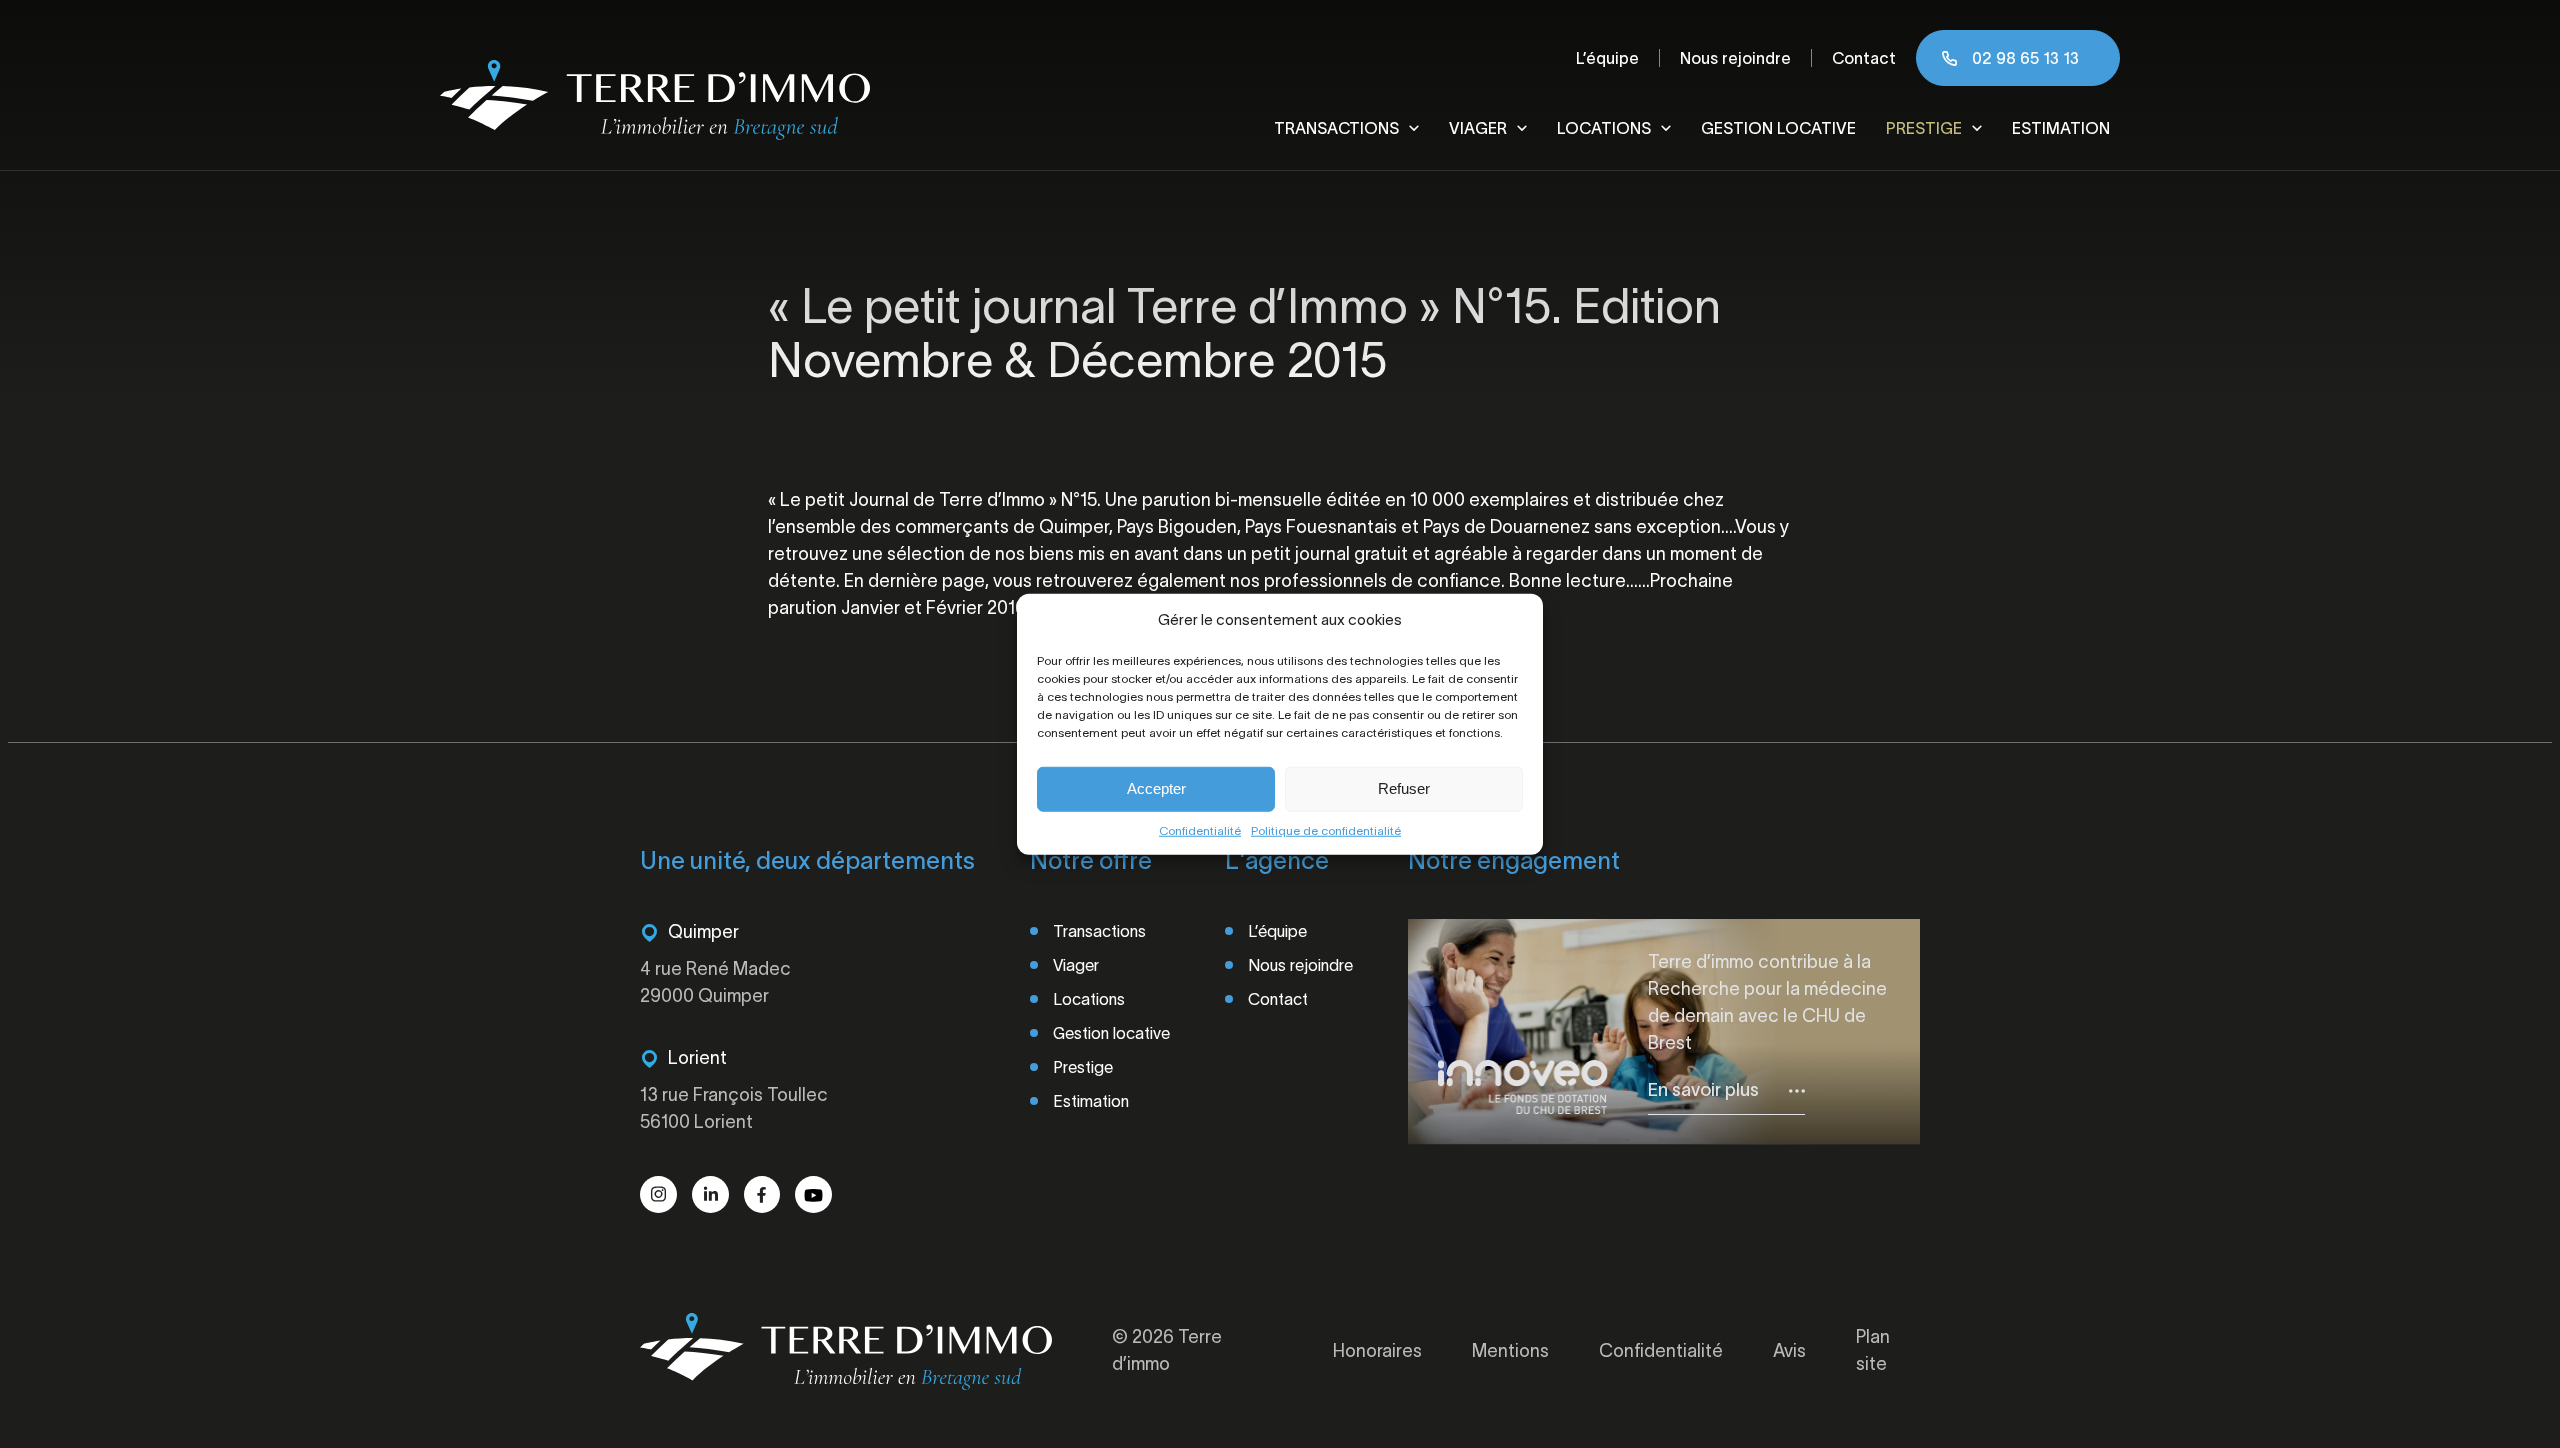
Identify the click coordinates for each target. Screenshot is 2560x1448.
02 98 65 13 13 (2025, 58)
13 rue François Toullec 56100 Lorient (734, 1108)
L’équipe (1607, 58)
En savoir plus (1703, 1090)
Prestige (1924, 128)
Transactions (1336, 128)
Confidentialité (1200, 829)
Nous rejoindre (1735, 58)
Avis (1789, 1351)
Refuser (1404, 788)
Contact (1864, 58)
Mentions (1510, 1351)
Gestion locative (1778, 128)
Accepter (1156, 788)
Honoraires (1377, 1351)
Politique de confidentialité (1326, 829)
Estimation (2061, 128)
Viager (1478, 128)
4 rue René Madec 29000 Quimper (715, 982)
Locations (1604, 128)
